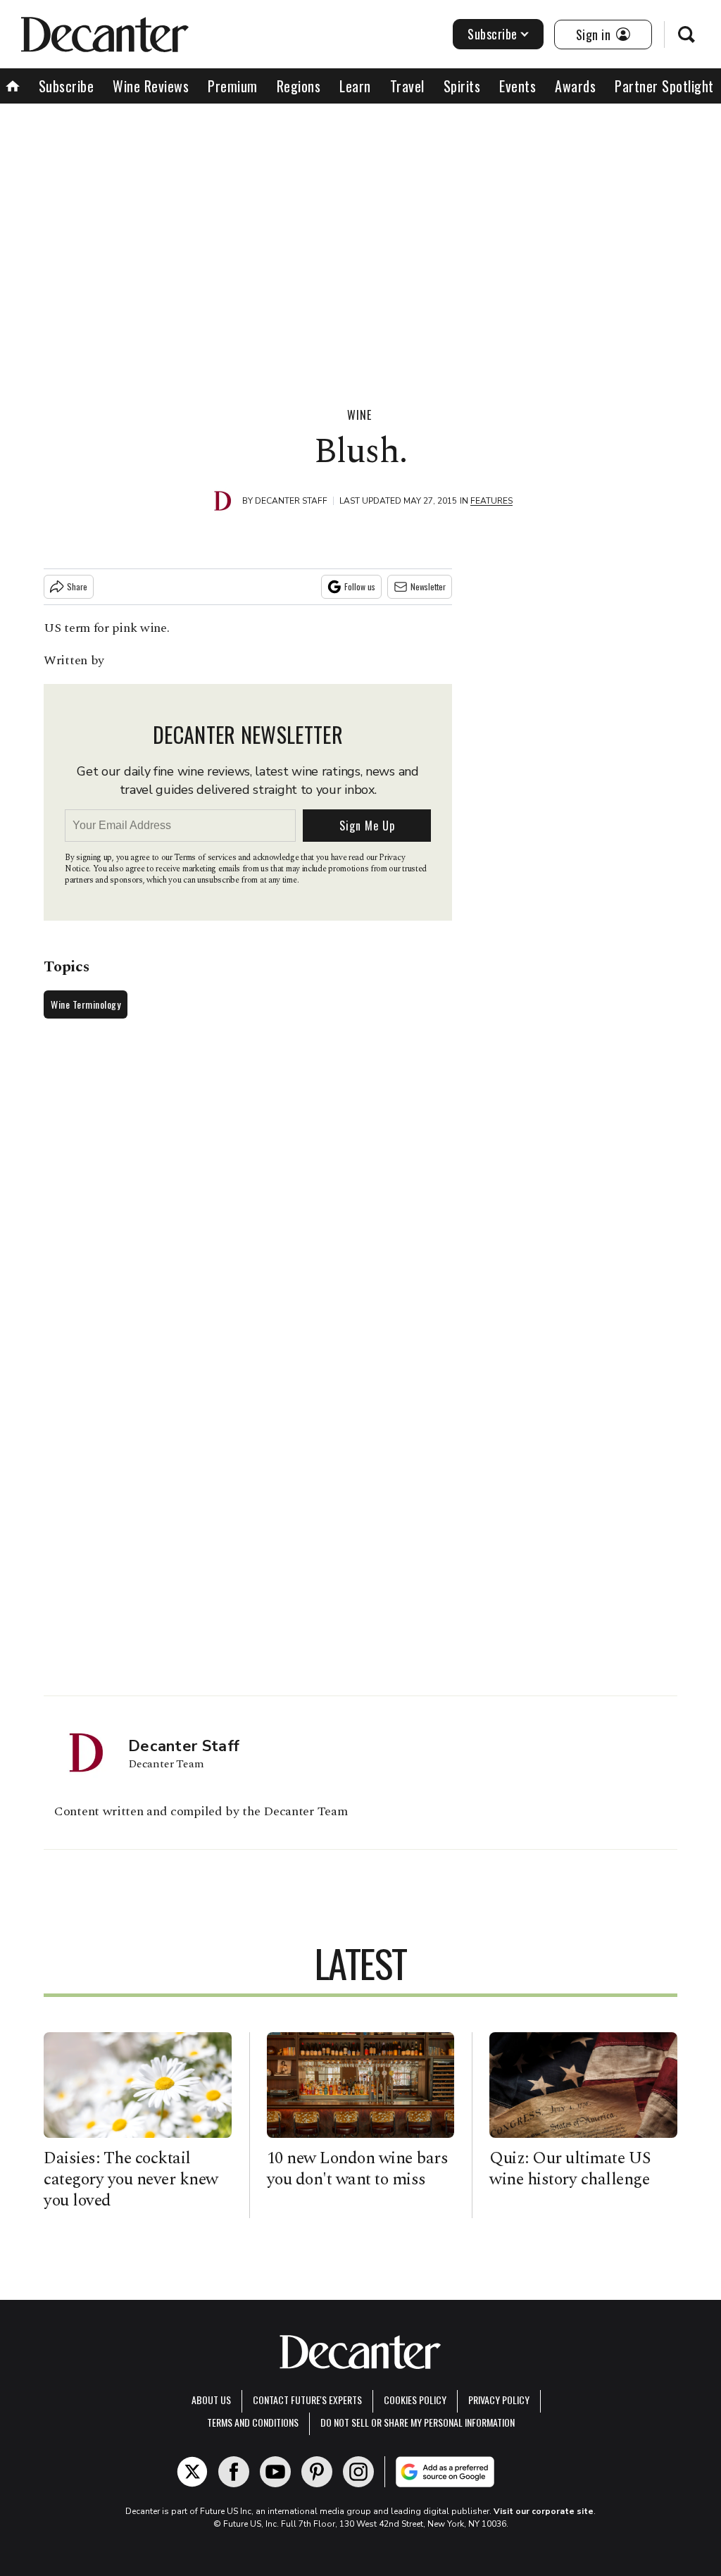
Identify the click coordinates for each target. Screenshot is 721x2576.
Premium (233, 86)
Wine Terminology (86, 1004)
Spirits (462, 86)
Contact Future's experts (307, 2400)
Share (77, 586)
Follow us (360, 586)
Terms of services (206, 858)
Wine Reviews (151, 86)
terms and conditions (253, 2422)
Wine (359, 415)
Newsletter (428, 586)
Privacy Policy (499, 2400)
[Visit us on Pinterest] (317, 2472)
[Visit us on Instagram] (358, 2472)
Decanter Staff (291, 501)
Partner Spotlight (664, 86)
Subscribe (493, 34)
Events (518, 86)
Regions (299, 86)
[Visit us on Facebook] (234, 2472)
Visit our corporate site (544, 2511)
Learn (355, 86)
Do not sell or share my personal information (418, 2422)
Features (491, 501)
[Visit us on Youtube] (275, 2472)
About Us (211, 2400)
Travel (407, 86)
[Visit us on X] (192, 2472)
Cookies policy (415, 2400)
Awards (575, 86)
